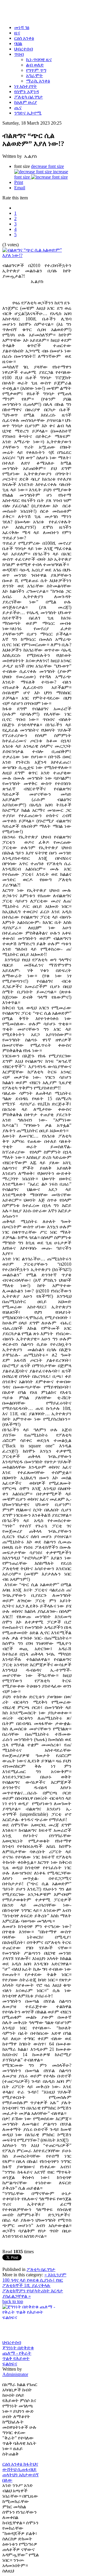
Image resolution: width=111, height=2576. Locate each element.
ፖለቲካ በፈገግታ (41, 2269)
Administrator (15, 2374)
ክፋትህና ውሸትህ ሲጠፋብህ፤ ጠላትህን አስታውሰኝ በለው (21, 2472)
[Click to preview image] (37, 255)
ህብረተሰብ (12, 2342)
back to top (13, 2301)
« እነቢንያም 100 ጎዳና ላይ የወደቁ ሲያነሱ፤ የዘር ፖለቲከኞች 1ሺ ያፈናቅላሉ (34, 2280)
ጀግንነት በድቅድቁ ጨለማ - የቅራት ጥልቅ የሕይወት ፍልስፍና (18, 2356)
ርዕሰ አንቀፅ (13, 2464)
